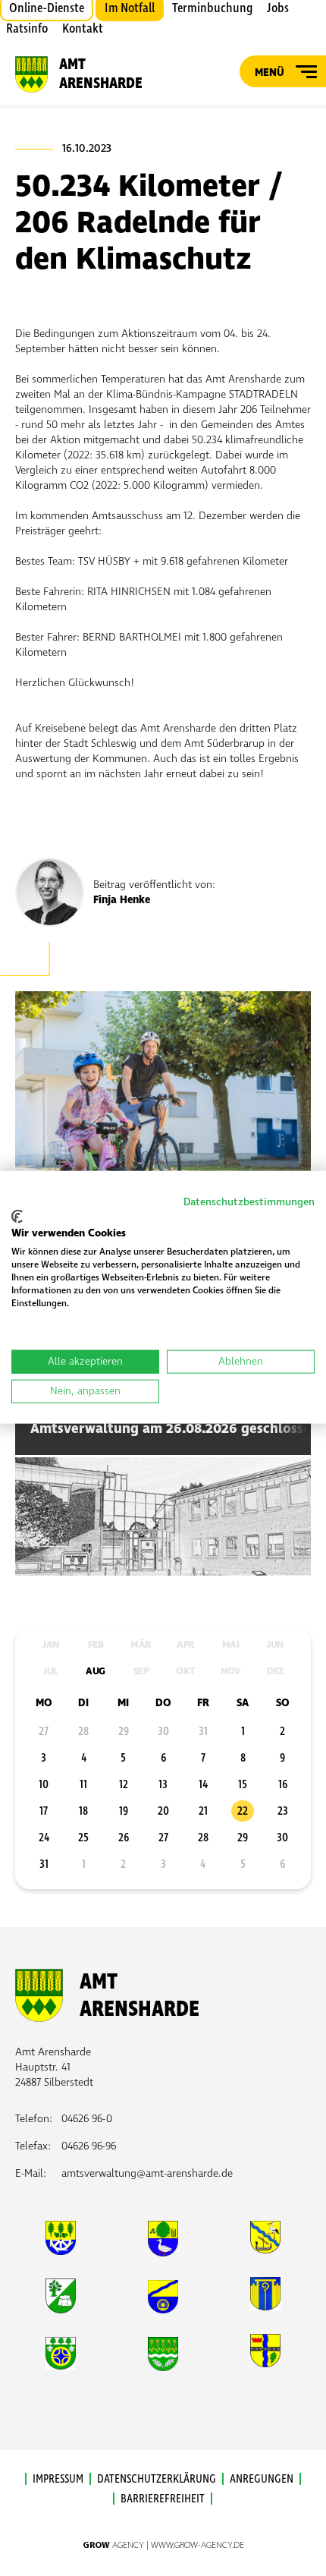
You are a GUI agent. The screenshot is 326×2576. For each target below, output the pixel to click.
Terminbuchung (212, 8)
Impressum (58, 2479)
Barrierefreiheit (163, 2499)
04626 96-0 (87, 2119)
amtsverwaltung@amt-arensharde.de (147, 2173)
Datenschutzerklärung (157, 2479)
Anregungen (262, 2479)
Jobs (278, 8)
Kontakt (83, 29)
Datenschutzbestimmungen (249, 1202)
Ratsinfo (27, 29)
